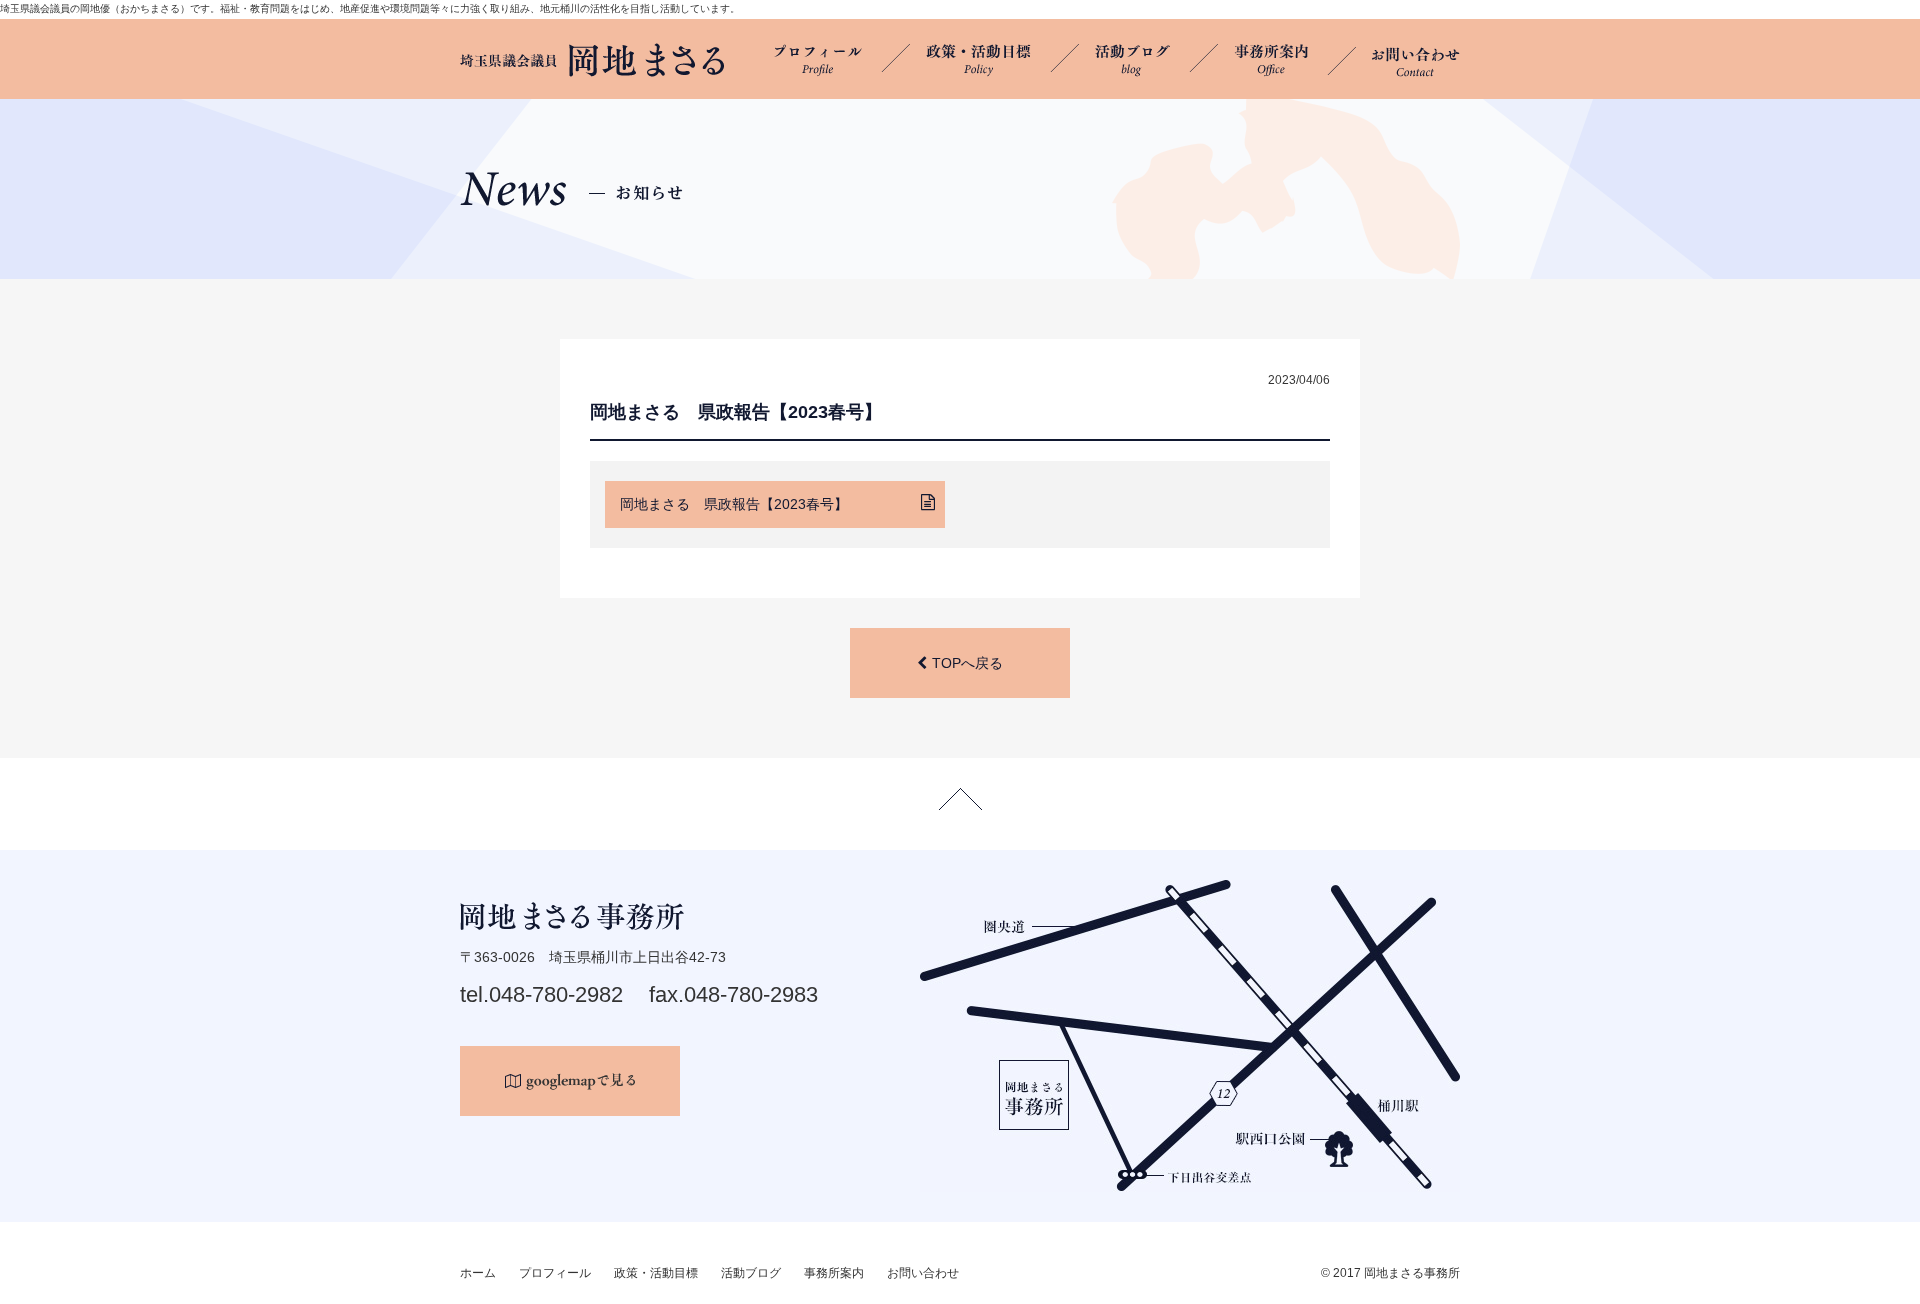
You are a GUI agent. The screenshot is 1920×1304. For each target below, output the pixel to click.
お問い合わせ (923, 1273)
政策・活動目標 (656, 1273)
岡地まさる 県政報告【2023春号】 (734, 504)
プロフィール (555, 1273)
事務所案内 (834, 1273)
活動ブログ (751, 1273)
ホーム (478, 1273)
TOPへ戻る (967, 663)
